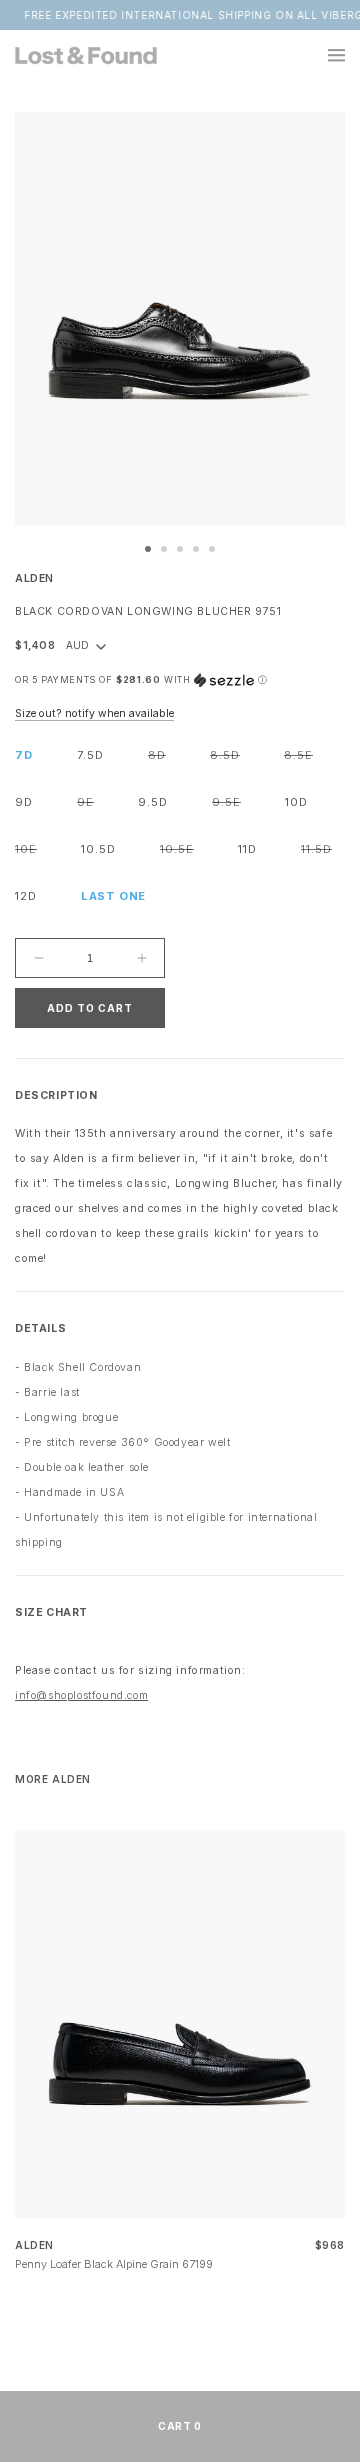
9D (24, 802)
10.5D (98, 849)
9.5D (153, 802)
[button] (325, 55)
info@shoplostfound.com (81, 1695)
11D (247, 849)
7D (24, 755)
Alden (34, 578)
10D (296, 802)
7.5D (90, 755)
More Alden (53, 1779)
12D (26, 896)
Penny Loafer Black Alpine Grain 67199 (114, 2264)
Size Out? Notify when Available (94, 713)
